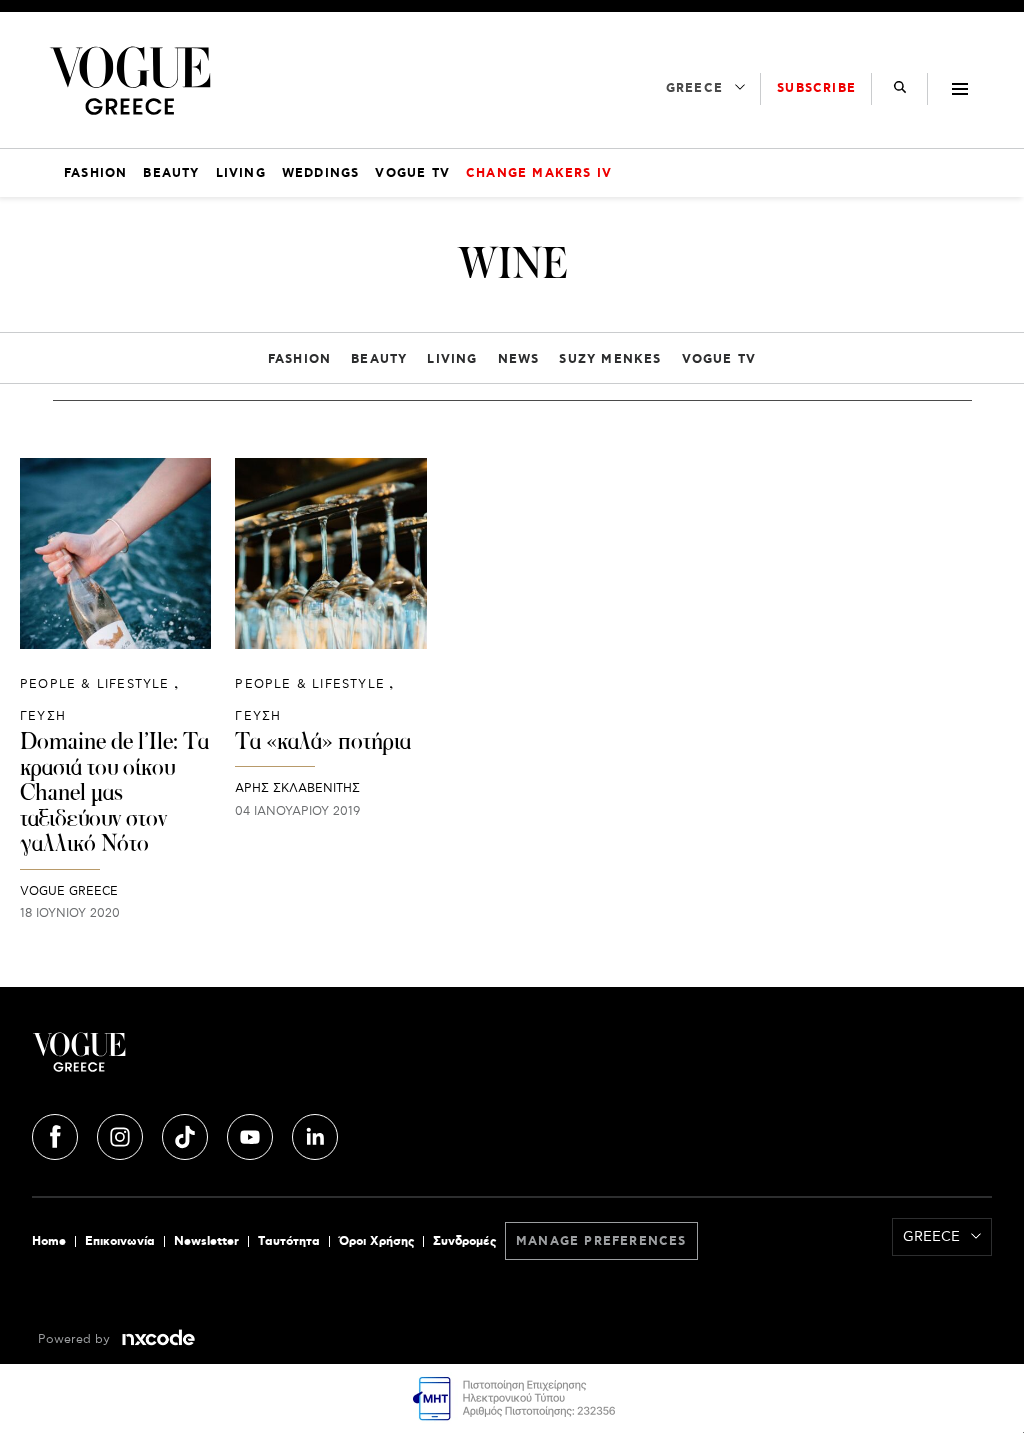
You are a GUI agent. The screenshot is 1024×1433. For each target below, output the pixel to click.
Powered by (76, 1339)
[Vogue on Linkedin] (315, 1134)
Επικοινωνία (120, 1241)
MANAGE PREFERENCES (601, 1241)
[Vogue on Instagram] (122, 1134)
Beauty (379, 359)
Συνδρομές (464, 1241)
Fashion (299, 359)
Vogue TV (719, 359)
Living (452, 359)
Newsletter (206, 1241)
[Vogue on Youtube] (252, 1134)
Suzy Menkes (610, 359)
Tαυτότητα (289, 1241)
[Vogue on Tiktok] (187, 1134)
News (519, 359)
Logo (192, 1060)
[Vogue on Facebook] (57, 1134)
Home (49, 1241)
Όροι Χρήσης (376, 1241)
